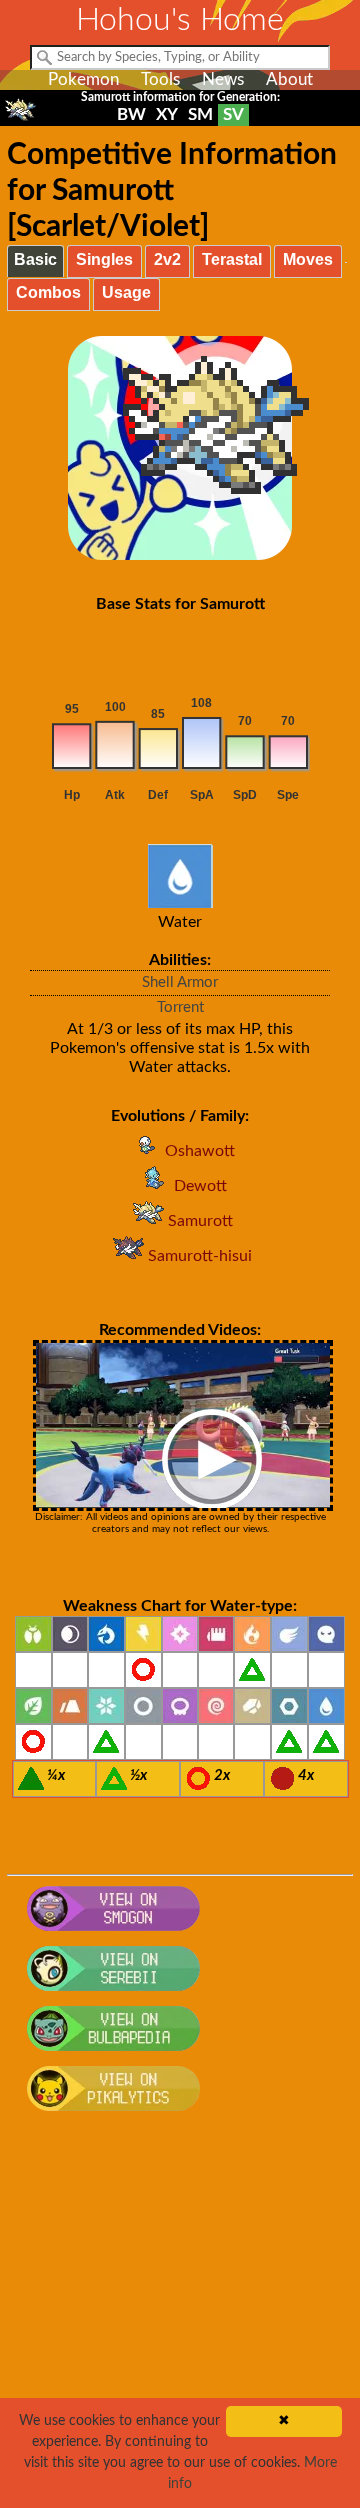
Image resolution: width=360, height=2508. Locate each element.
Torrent (180, 1007)
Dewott (200, 1186)
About (289, 79)
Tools (160, 79)
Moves (308, 259)
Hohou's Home (180, 20)
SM (200, 114)
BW (131, 114)
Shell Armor (180, 982)
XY (167, 114)
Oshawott (200, 1151)
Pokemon (83, 79)
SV (233, 114)
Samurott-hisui (200, 1256)
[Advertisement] (180, 2321)
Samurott (200, 1221)
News (223, 79)
